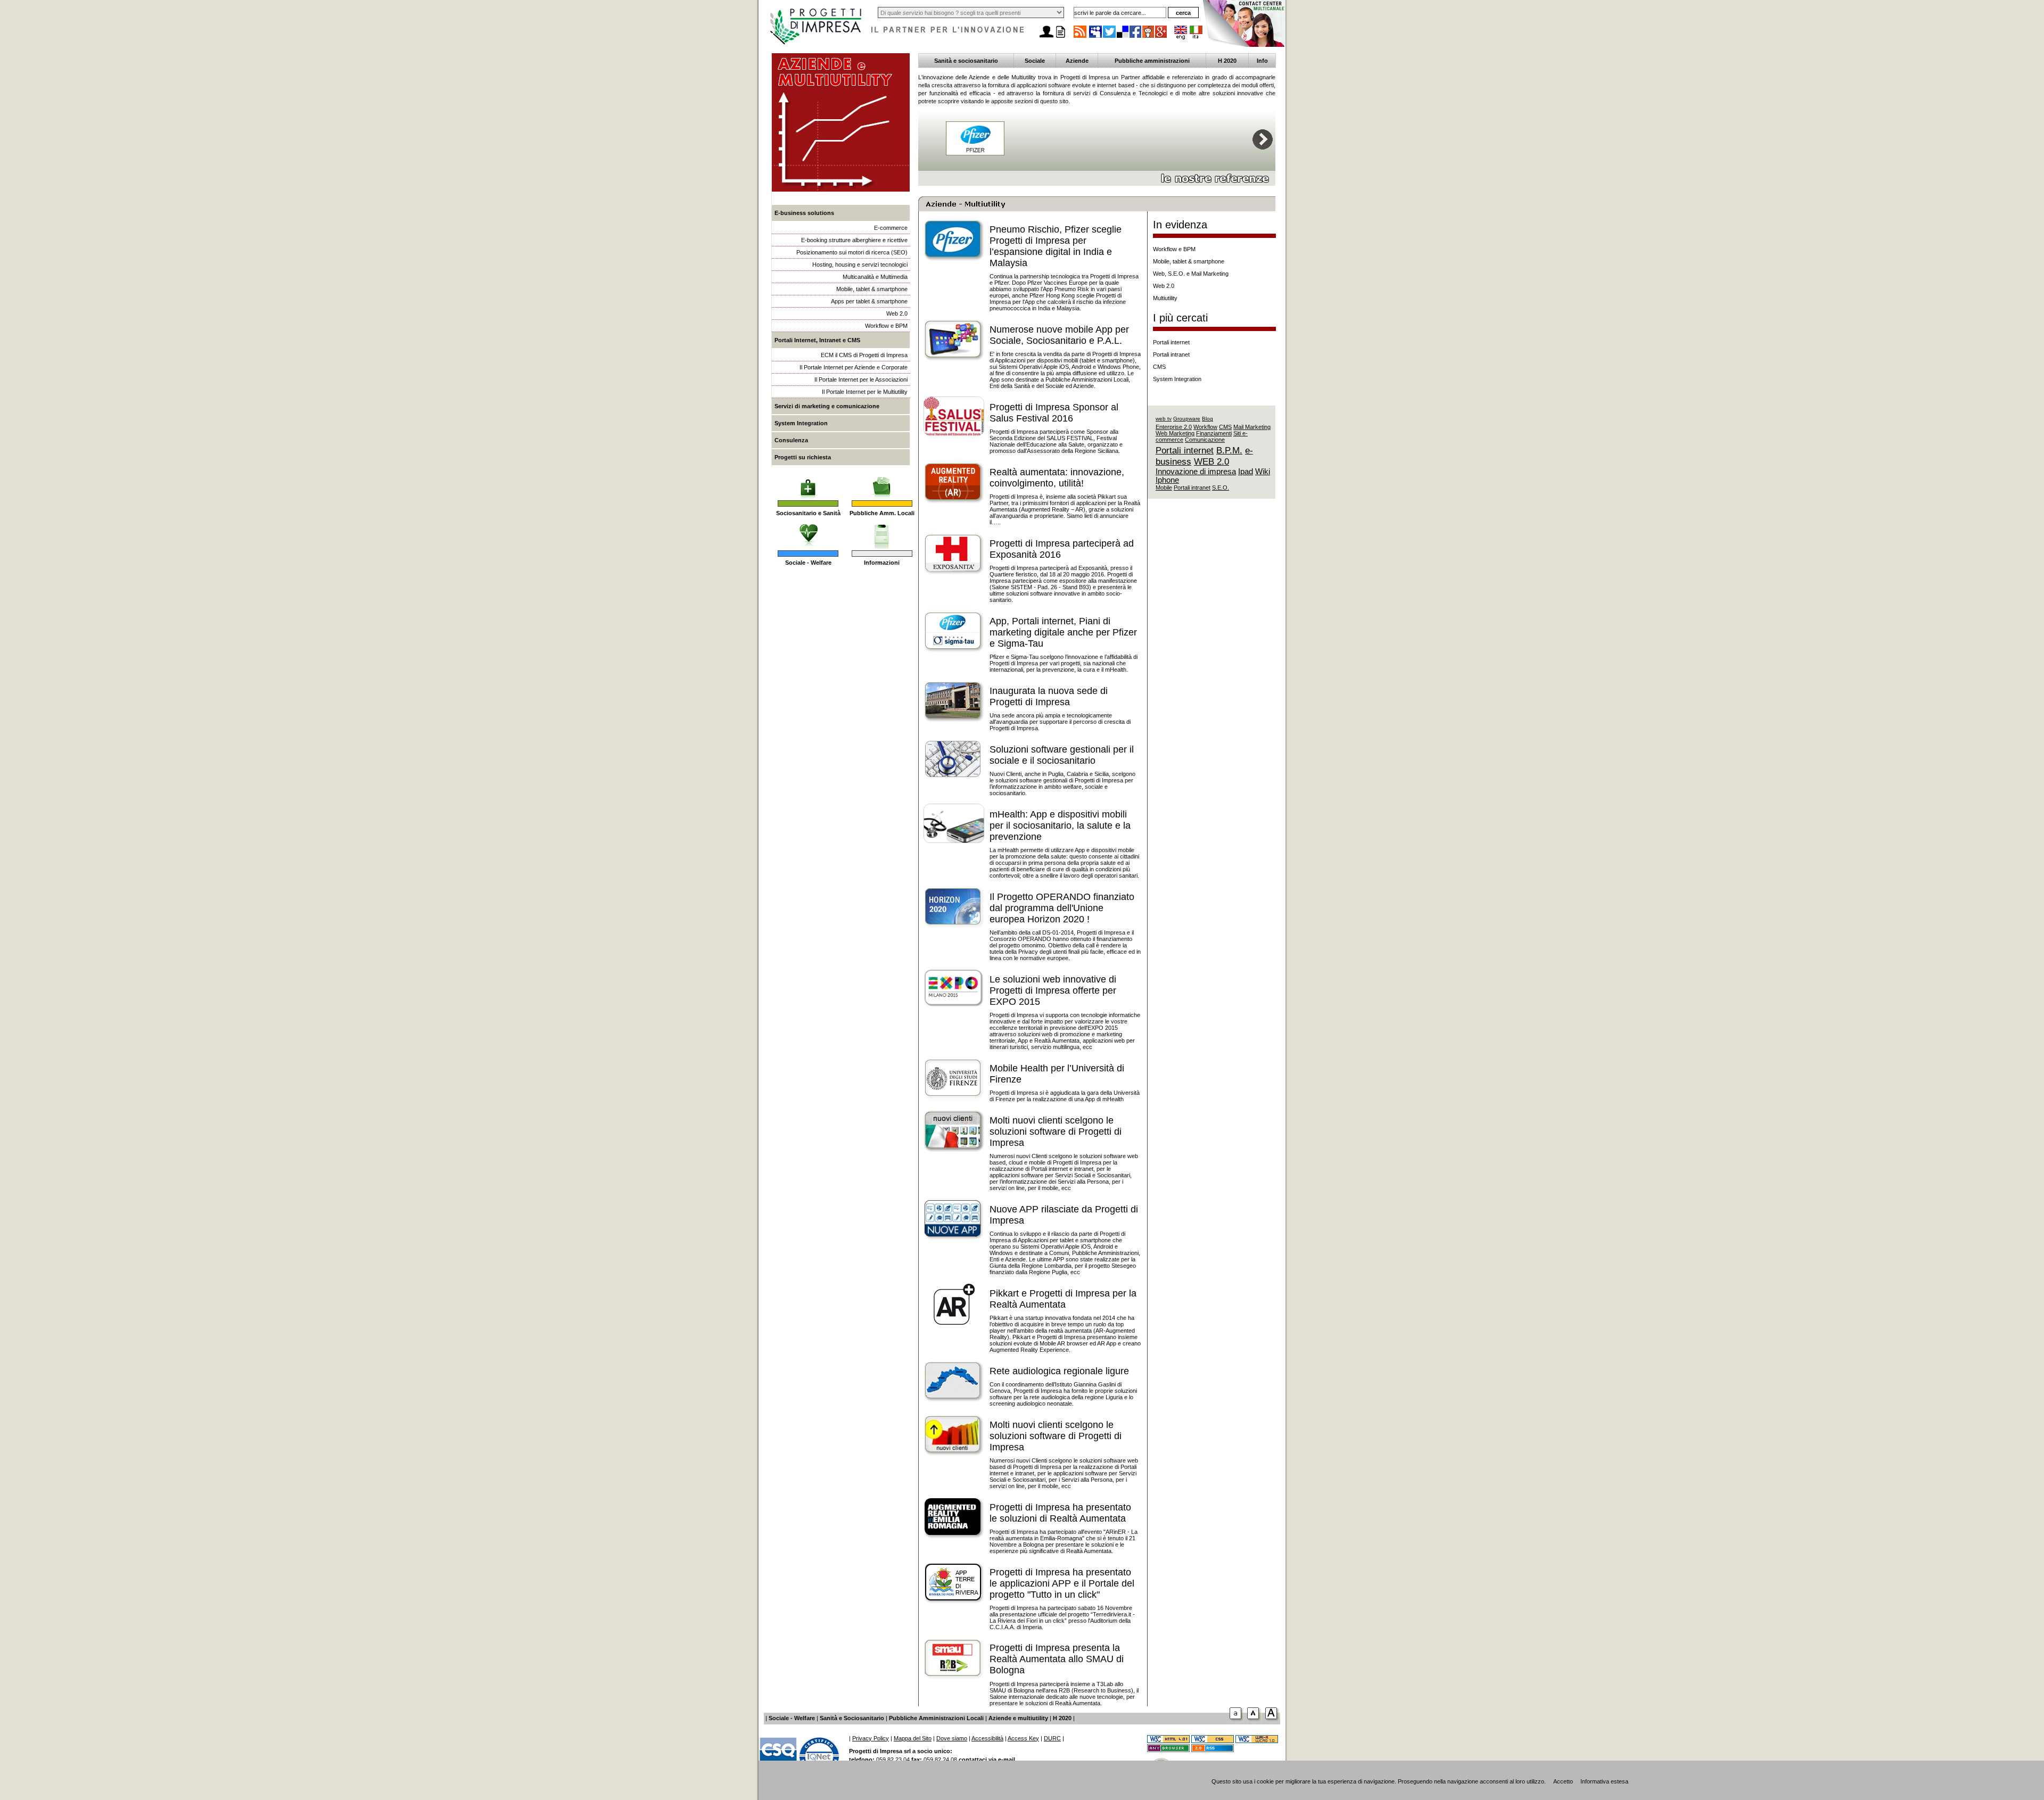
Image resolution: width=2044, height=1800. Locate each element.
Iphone (1167, 480)
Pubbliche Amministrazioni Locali (936, 1718)
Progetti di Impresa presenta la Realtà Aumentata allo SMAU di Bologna (1057, 1659)
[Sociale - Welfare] (808, 532)
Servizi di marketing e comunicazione (827, 406)
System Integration (801, 423)
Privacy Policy (871, 1738)
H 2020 (1227, 61)
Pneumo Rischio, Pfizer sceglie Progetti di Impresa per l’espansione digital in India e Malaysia (1056, 246)
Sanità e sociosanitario (966, 61)
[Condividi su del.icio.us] (1123, 37)
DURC (1052, 1738)
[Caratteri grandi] (1255, 1721)
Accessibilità (987, 1738)
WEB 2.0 (1211, 461)
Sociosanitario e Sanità (808, 513)
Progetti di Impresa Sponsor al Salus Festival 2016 (1054, 413)
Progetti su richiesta (803, 457)
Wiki (1263, 472)
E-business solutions (804, 213)
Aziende (1077, 61)
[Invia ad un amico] (1046, 38)
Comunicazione (1205, 440)
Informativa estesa (1604, 1781)
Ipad (1246, 472)
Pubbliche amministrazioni (1152, 61)
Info (1262, 61)
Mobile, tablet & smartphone (872, 289)
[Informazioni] (882, 532)
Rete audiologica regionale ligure (1059, 1371)
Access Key (1023, 1738)
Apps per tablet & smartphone (869, 301)
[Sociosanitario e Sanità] (808, 482)
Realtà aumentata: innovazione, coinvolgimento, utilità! (1057, 478)
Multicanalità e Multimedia (875, 277)
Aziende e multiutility (1018, 1718)
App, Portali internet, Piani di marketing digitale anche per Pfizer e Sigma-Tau (1063, 632)
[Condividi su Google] (1161, 37)
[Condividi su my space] (1096, 37)
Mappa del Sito (913, 1738)
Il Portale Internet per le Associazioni (861, 379)
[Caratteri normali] (1237, 1721)
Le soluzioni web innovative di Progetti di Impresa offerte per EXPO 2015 (1053, 990)
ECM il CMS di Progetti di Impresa (864, 355)
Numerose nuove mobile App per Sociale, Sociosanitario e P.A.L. (1059, 335)
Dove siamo (952, 1738)
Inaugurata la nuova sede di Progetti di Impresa (1049, 696)
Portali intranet (1171, 354)
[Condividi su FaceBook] (1136, 37)
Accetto (1563, 1781)
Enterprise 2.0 (1174, 427)
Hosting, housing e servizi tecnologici (860, 265)
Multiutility (1165, 298)
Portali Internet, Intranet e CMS (817, 340)
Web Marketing (1175, 433)
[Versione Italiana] (1196, 37)
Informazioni (882, 563)
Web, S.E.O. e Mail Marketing (1191, 274)
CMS (1159, 367)
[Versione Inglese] (1181, 37)
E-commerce (891, 228)
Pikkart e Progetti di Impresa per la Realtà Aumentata (1063, 1299)
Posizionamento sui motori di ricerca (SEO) (852, 252)
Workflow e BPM (886, 326)
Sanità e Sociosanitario (852, 1718)
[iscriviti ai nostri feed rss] (1080, 37)
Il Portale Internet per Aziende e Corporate (854, 367)
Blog (1208, 419)
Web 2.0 (897, 313)
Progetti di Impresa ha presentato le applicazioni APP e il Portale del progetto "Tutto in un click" (1062, 1583)
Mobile (1164, 488)
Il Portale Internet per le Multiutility (865, 392)
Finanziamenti (1214, 433)
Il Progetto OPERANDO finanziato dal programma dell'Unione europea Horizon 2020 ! (1062, 908)
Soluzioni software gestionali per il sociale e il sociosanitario (1062, 755)
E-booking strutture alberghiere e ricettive (854, 240)
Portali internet (1171, 342)
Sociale (1035, 61)
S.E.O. (1221, 488)
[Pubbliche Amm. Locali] (882, 482)
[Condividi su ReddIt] (1149, 37)
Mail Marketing (1252, 427)
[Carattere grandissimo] (1273, 1721)
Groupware (1187, 419)
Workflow (1205, 427)
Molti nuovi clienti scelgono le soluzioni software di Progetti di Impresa (1056, 1132)
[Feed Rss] (1213, 1750)
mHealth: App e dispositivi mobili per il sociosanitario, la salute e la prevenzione (1060, 825)
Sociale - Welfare (808, 563)
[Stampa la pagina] (1060, 38)
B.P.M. (1229, 450)
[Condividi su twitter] (1110, 37)
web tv (1164, 419)
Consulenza (791, 440)
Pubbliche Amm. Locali (882, 513)
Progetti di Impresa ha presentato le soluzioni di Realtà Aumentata (1060, 1513)
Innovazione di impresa (1196, 472)
